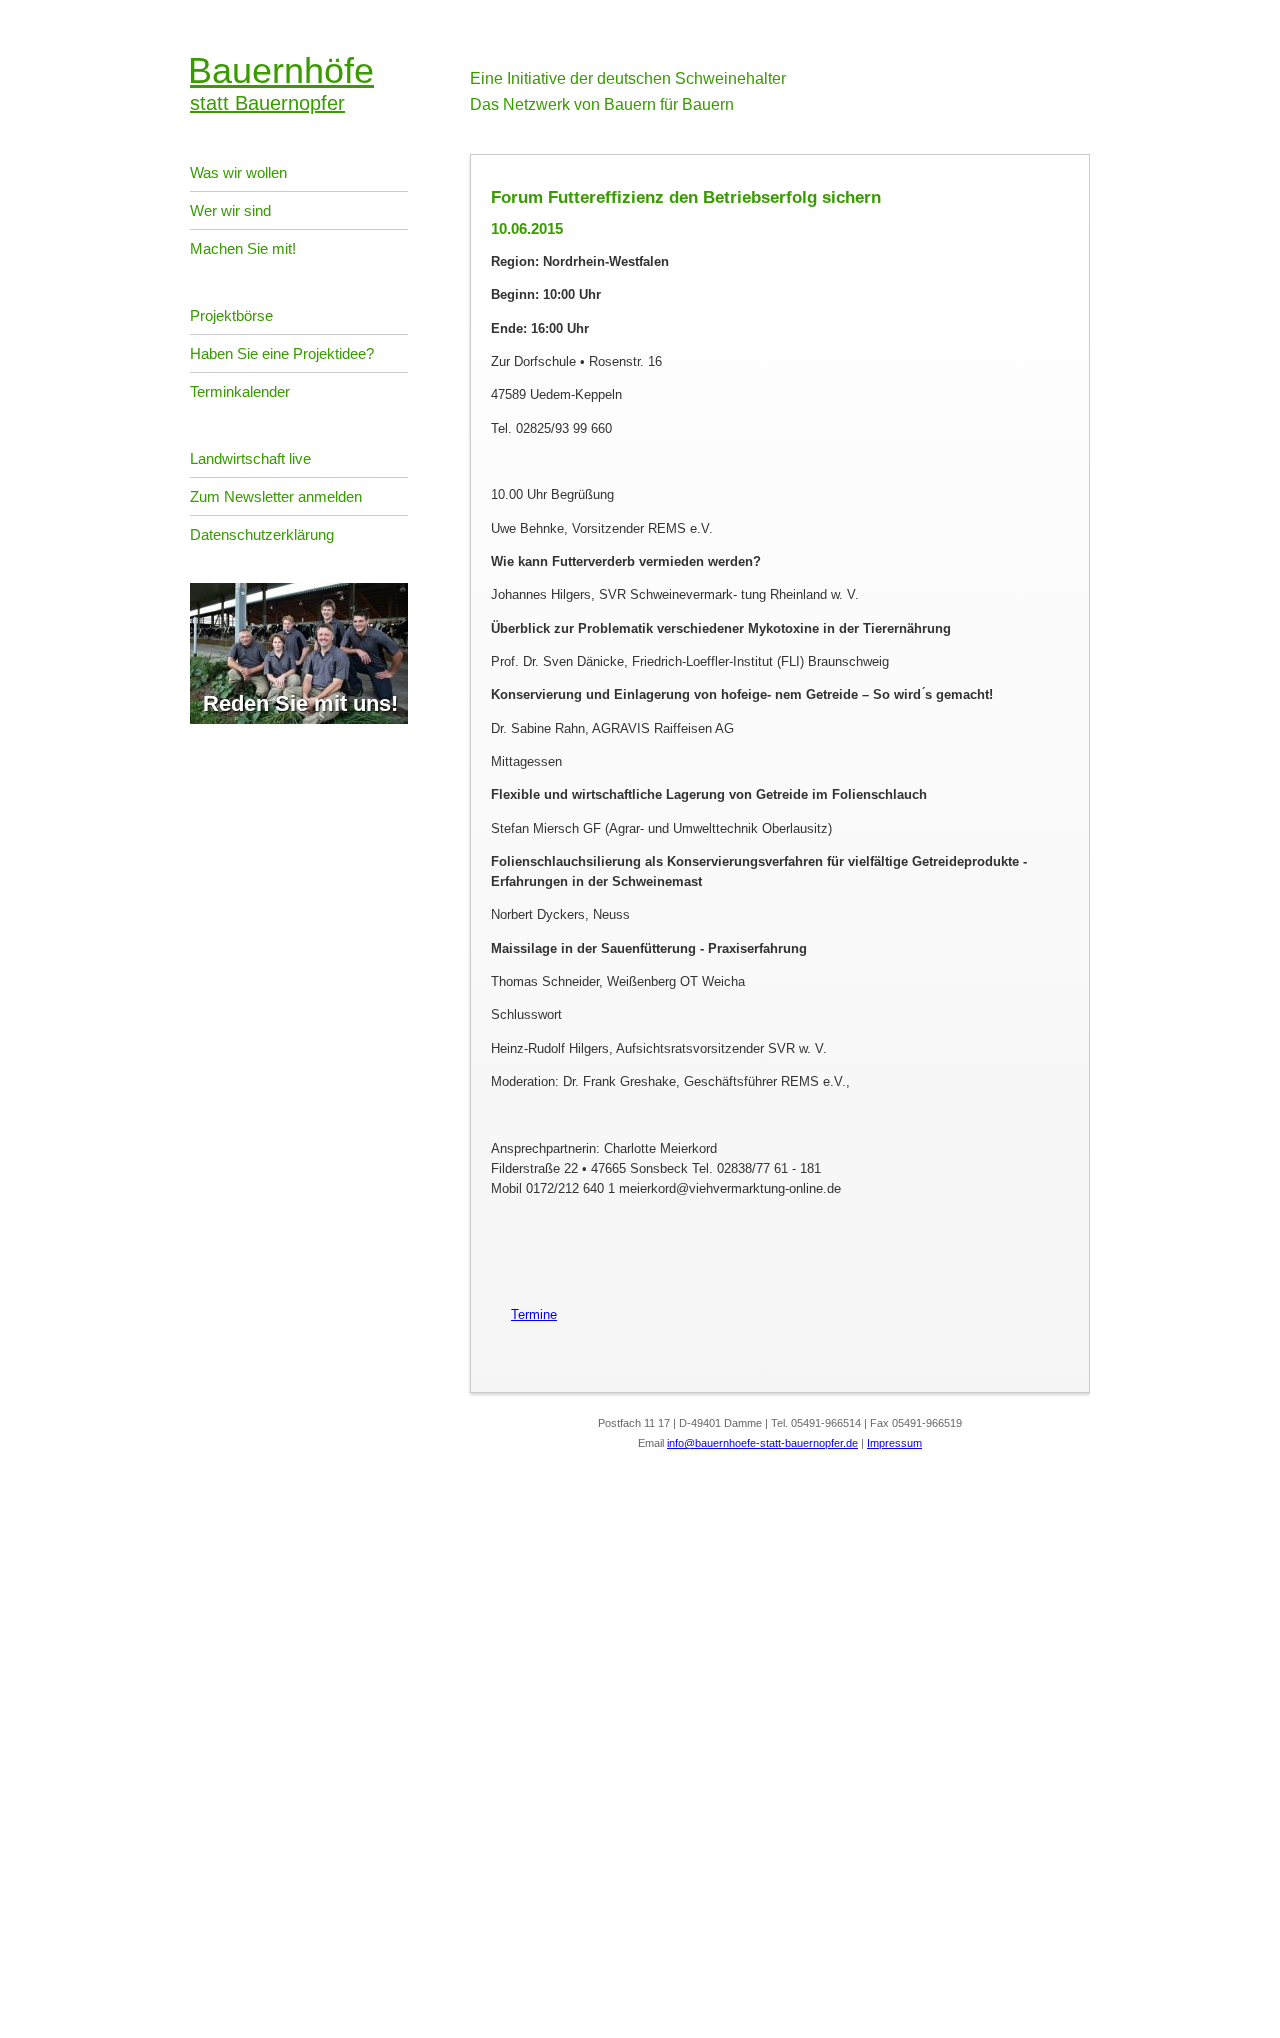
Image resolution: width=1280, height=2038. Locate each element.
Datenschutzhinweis (58, 1993)
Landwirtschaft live (250, 458)
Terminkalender (240, 391)
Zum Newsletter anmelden (276, 496)
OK (10, 2023)
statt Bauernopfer (282, 82)
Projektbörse (231, 315)
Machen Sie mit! (243, 248)
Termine (524, 1314)
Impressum (894, 1443)
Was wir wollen (238, 172)
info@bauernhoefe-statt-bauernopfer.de (762, 1443)
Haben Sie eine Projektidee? (282, 353)
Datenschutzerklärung (262, 534)
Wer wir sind (230, 210)
